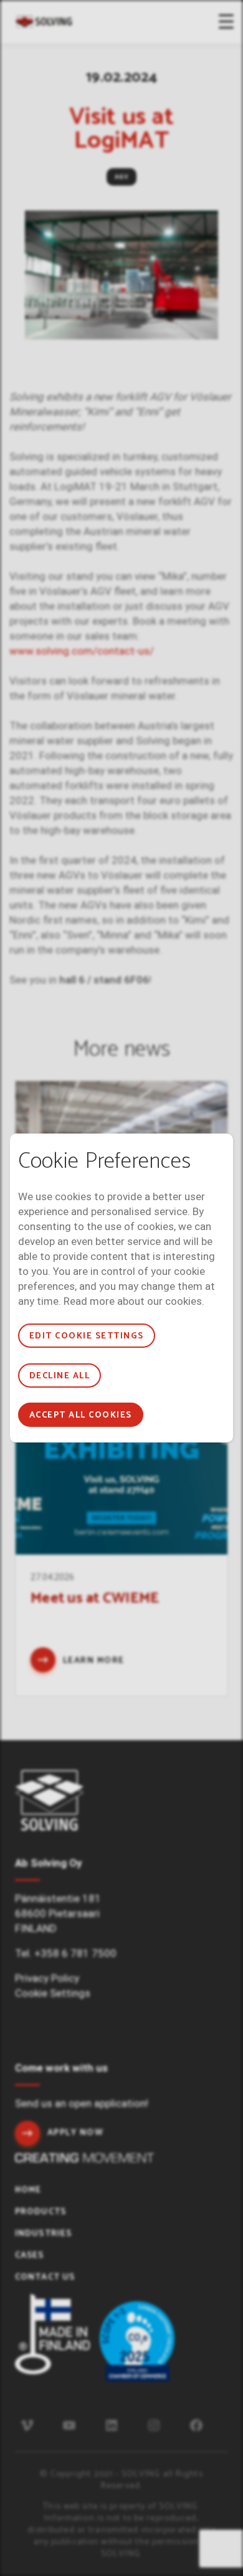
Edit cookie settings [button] (87, 1336)
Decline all (60, 1376)
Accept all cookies (81, 1415)
